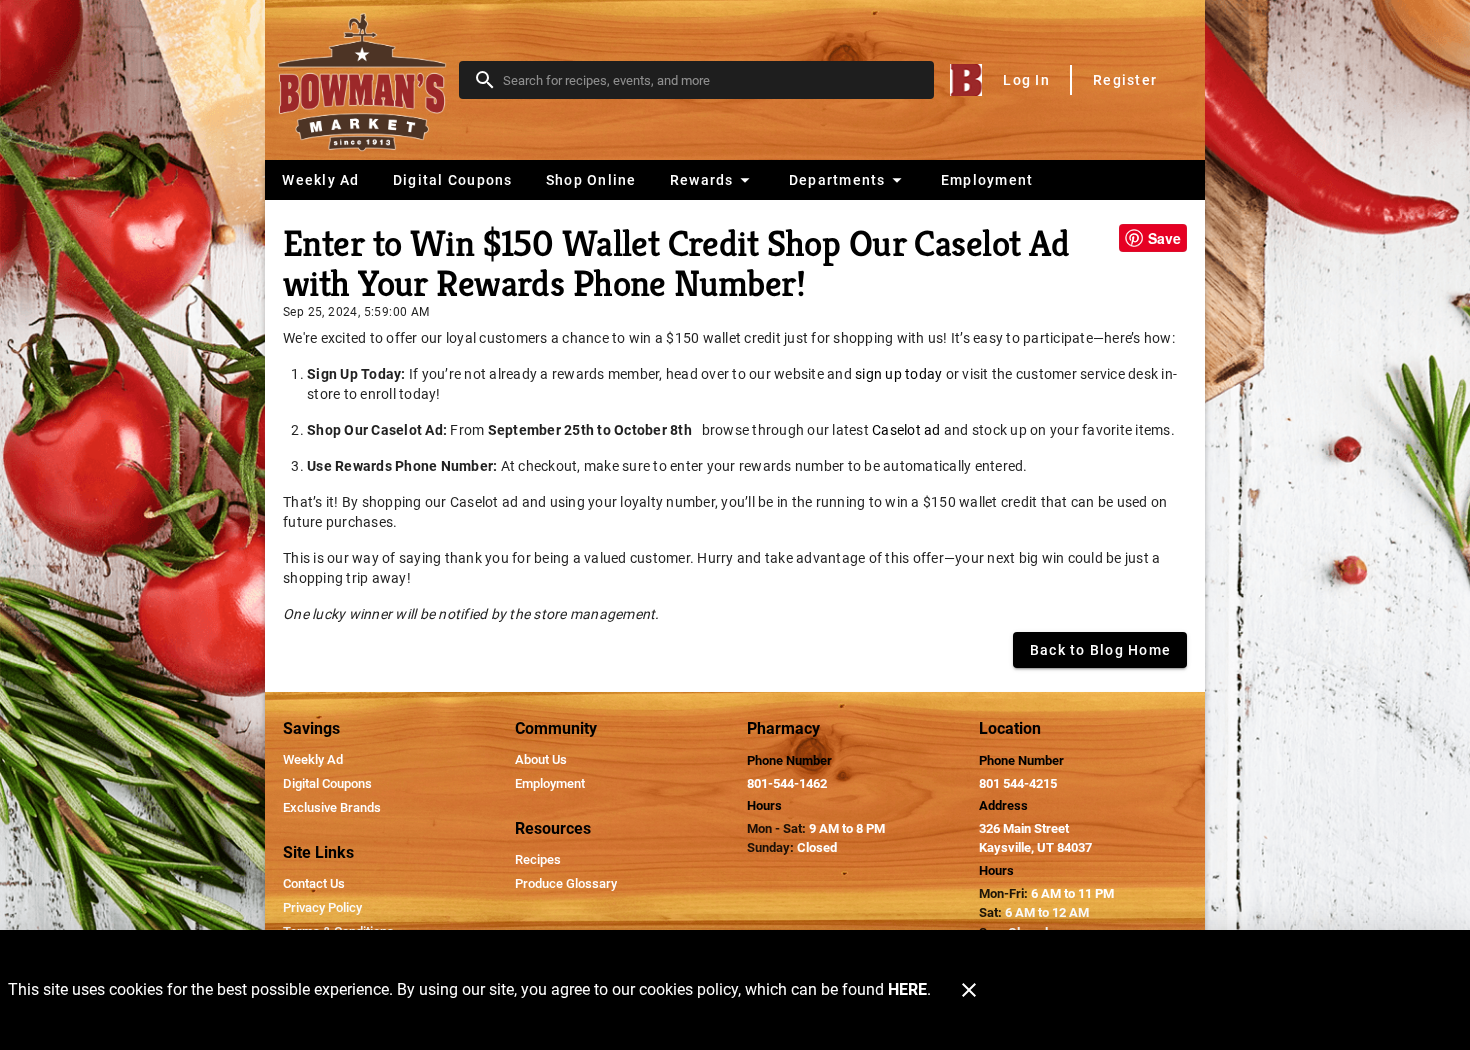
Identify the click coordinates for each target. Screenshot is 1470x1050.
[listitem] (313, 760)
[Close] (969, 990)
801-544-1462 (787, 783)
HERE (907, 989)
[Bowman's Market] (368, 80)
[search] (710, 80)
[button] (712, 180)
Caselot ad (906, 430)
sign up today (898, 374)
